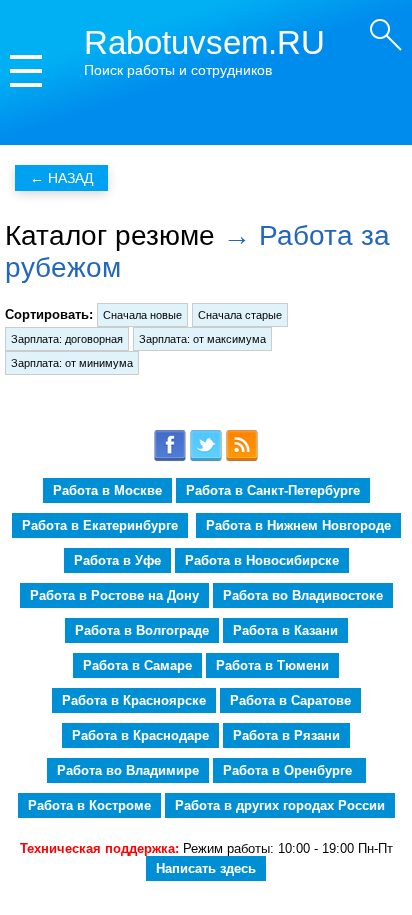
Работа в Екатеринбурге (100, 525)
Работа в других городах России (280, 805)
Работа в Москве (107, 490)
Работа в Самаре (137, 665)
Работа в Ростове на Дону (114, 595)
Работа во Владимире (128, 770)
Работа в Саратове (290, 700)
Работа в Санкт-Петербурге (273, 490)
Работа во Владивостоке (303, 595)
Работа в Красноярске (134, 700)
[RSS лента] (242, 457)
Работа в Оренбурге (289, 770)
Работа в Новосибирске (262, 560)
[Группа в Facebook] (170, 457)
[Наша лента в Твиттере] (206, 457)
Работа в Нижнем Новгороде (298, 525)
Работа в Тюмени (272, 665)
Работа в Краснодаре (140, 735)
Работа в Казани (285, 630)
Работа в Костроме (89, 805)
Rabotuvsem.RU (204, 42)
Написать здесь (206, 868)
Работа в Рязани (286, 735)
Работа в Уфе (117, 560)
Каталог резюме (110, 235)
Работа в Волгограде (142, 630)
